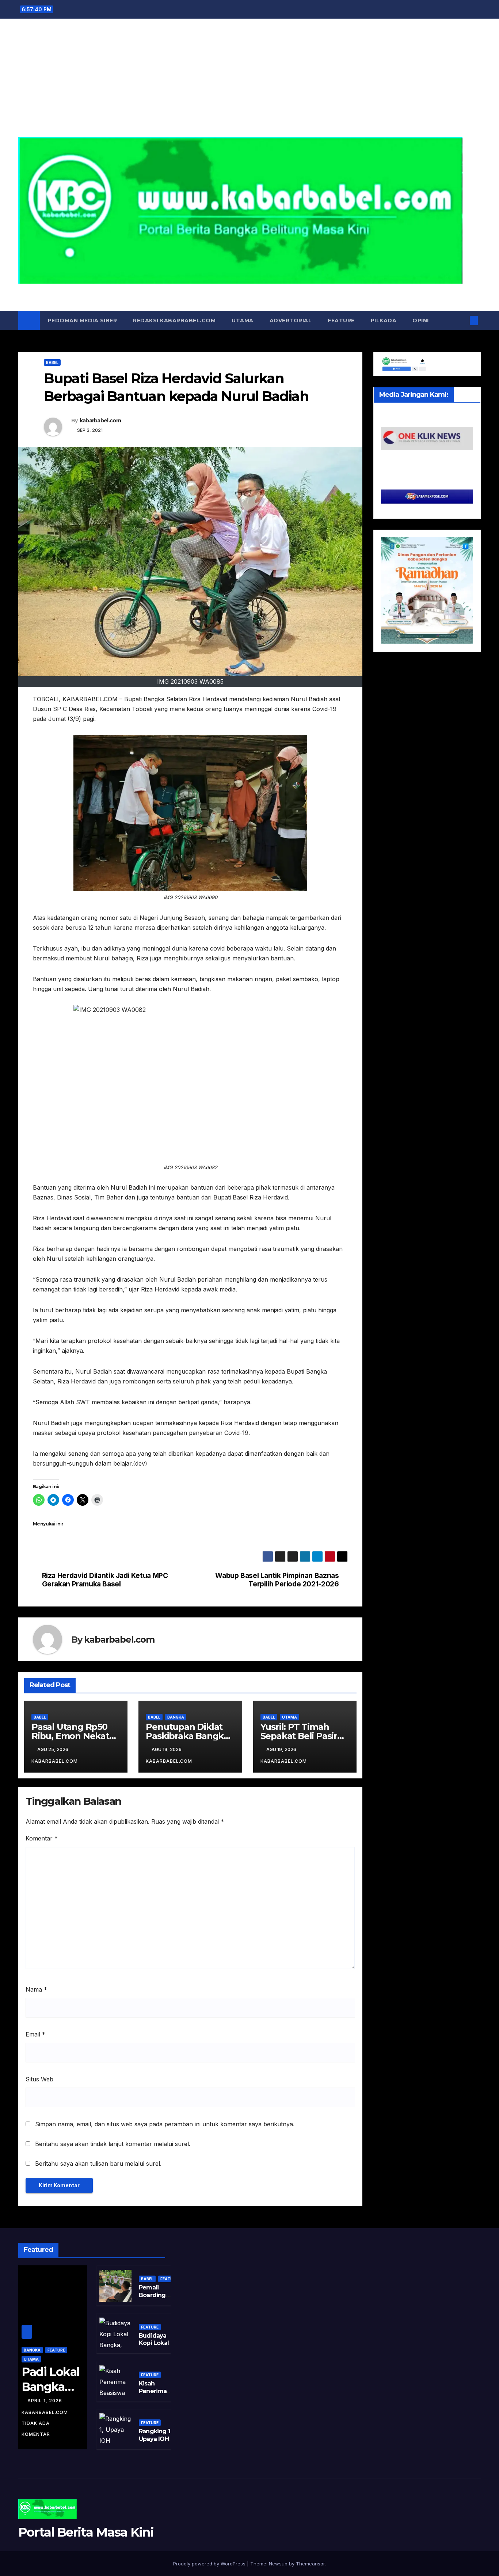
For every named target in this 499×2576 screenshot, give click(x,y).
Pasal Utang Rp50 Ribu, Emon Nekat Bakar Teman (70, 1736)
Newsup (278, 2564)
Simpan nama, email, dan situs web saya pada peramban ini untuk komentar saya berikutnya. (165, 2124)
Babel (52, 362)
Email (35, 2034)
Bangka (176, 1717)
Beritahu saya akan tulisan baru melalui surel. (98, 2164)
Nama (36, 1989)
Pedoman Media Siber (83, 320)
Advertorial (291, 320)
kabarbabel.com (100, 421)
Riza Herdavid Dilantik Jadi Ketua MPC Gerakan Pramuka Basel (105, 1580)
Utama (243, 320)
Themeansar (310, 2564)
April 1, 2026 (45, 2401)
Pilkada (384, 320)
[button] (462, 320)
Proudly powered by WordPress (210, 2564)
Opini (421, 320)
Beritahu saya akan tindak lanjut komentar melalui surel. (113, 2144)
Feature (341, 320)
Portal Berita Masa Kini (249, 292)
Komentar (42, 1838)
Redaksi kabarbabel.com (174, 320)
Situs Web (39, 2079)
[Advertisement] (249, 82)
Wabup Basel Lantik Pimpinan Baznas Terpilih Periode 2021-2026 (277, 1580)
